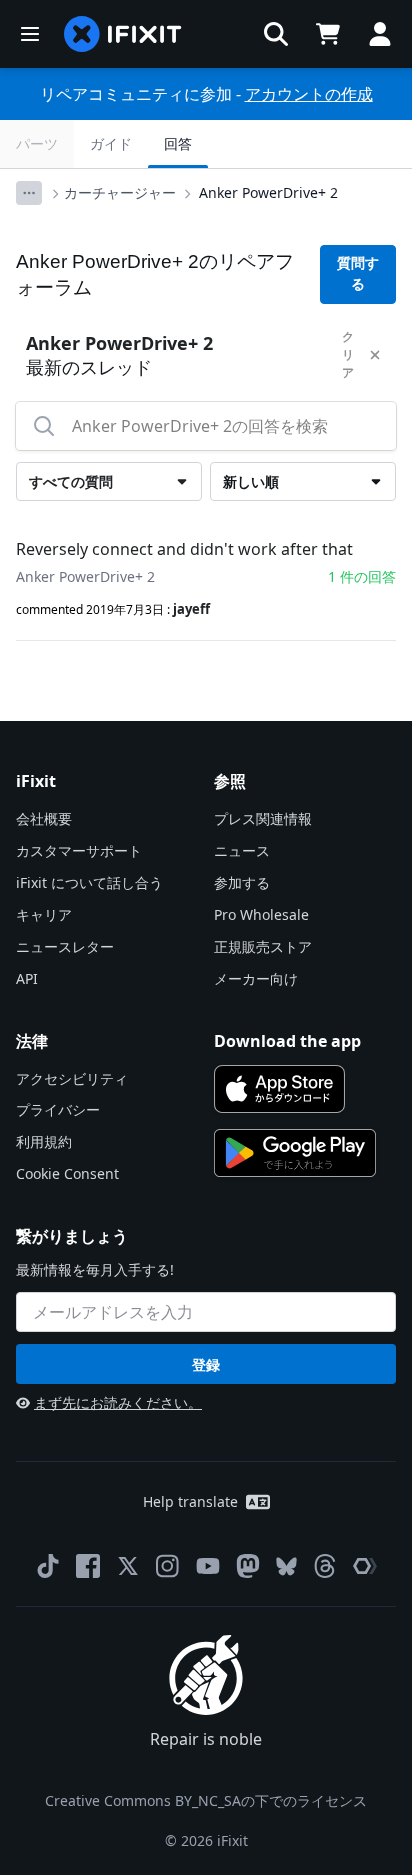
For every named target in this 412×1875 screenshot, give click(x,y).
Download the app (287, 1041)
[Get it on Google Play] (295, 1153)
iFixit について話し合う (89, 882)
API (27, 978)
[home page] (123, 34)
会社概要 (44, 818)
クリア (348, 354)
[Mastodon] (248, 1566)
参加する (242, 882)
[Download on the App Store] (279, 1089)
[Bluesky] (286, 1566)
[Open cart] (328, 34)
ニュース (242, 850)
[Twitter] (128, 1566)
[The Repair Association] (365, 1566)
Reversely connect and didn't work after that (184, 549)
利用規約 (44, 1141)
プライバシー (58, 1109)
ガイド (111, 143)
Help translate (190, 1501)
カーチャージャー (120, 192)
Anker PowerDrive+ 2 (268, 192)
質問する (358, 273)
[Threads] (325, 1566)
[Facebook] (88, 1566)
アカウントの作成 (309, 94)
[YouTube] (208, 1566)
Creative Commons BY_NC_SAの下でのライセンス (206, 1800)
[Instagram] (168, 1566)
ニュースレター (65, 946)
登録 (206, 1364)
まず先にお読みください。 (118, 1402)
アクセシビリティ (72, 1078)
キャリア (44, 914)
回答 (178, 143)
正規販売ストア (263, 946)
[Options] (29, 193)
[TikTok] (48, 1566)
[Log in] (380, 34)
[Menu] (30, 34)
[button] (276, 34)
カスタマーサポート (79, 850)
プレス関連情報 (263, 818)
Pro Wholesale (261, 914)
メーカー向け (256, 978)
